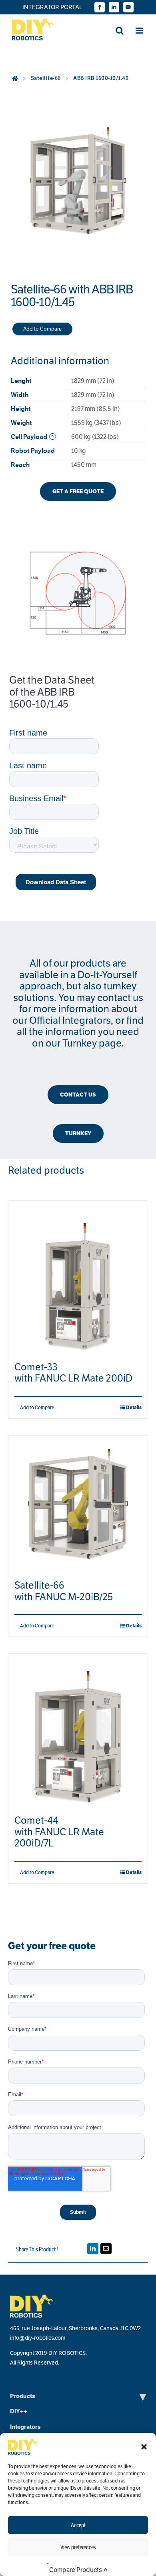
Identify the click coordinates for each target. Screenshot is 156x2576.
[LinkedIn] (94, 2249)
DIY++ (19, 2411)
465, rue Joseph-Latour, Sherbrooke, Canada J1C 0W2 (75, 2328)
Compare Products (76, 2570)
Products (23, 2396)
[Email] (107, 2249)
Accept (78, 2525)
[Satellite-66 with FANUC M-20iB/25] (78, 1504)
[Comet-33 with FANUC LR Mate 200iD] (78, 1277)
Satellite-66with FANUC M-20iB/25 (64, 1591)
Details (134, 1407)
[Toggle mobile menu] (140, 31)
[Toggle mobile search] (120, 31)
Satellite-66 (46, 78)
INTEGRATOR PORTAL (52, 7)
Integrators (25, 2427)
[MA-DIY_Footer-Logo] (32, 2298)
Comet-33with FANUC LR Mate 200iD (73, 1373)
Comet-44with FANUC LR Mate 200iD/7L (59, 1832)
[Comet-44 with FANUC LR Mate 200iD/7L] (78, 1730)
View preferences (78, 2547)
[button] (144, 2447)
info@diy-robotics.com (38, 2338)
